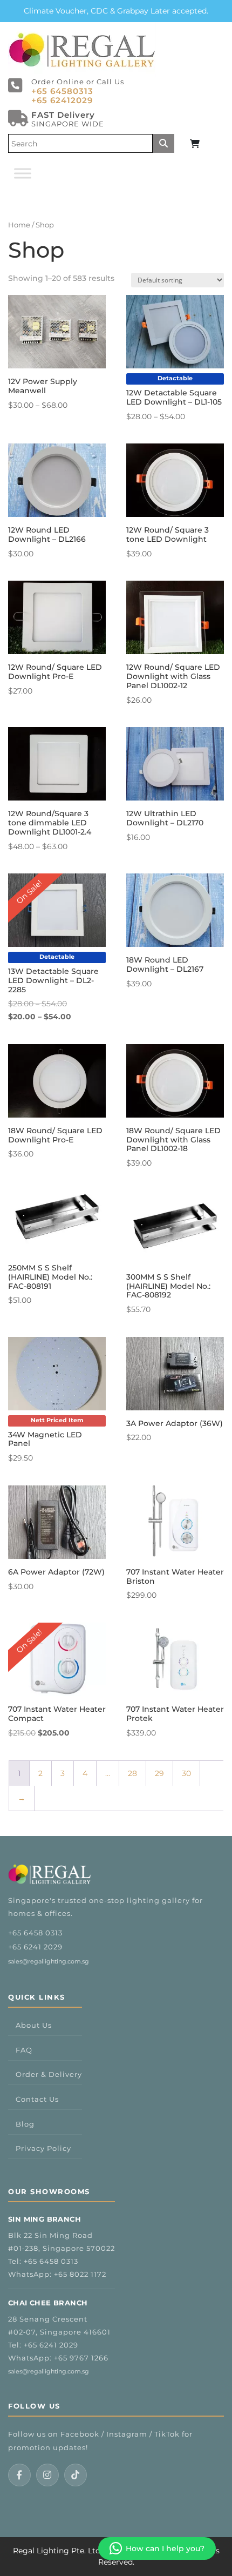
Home (19, 225)
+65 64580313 (62, 91)
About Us (34, 2025)
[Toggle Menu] (23, 173)
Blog (25, 2124)
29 (159, 1773)
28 (132, 1773)
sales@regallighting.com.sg (49, 1961)
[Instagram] (47, 2475)
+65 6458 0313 (35, 1933)
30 (186, 1773)
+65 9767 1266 (81, 2358)
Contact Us (37, 2099)
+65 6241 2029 (35, 1947)
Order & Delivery (49, 2074)
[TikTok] (76, 2475)
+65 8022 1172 (80, 2274)
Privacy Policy (43, 2148)
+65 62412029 (62, 100)
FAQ (24, 2050)
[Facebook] (19, 2475)
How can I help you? (165, 2548)
